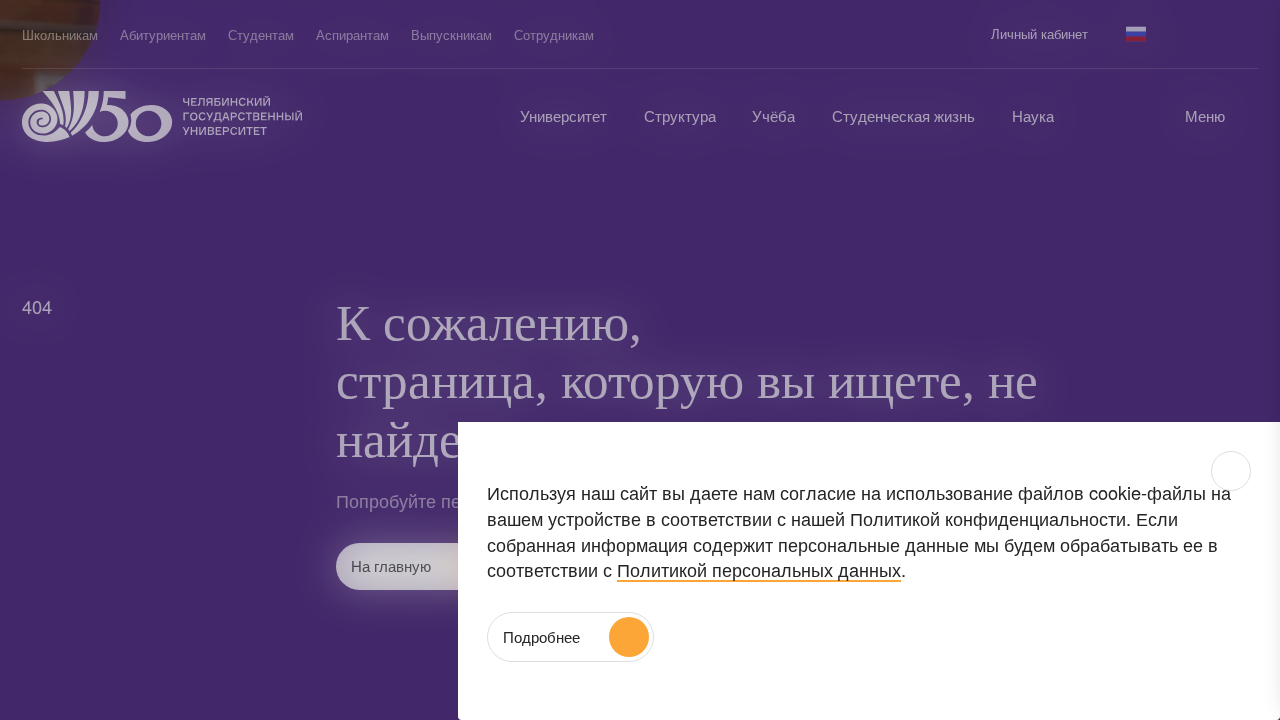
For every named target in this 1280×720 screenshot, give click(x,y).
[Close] (1231, 471)
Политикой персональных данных (759, 569)
